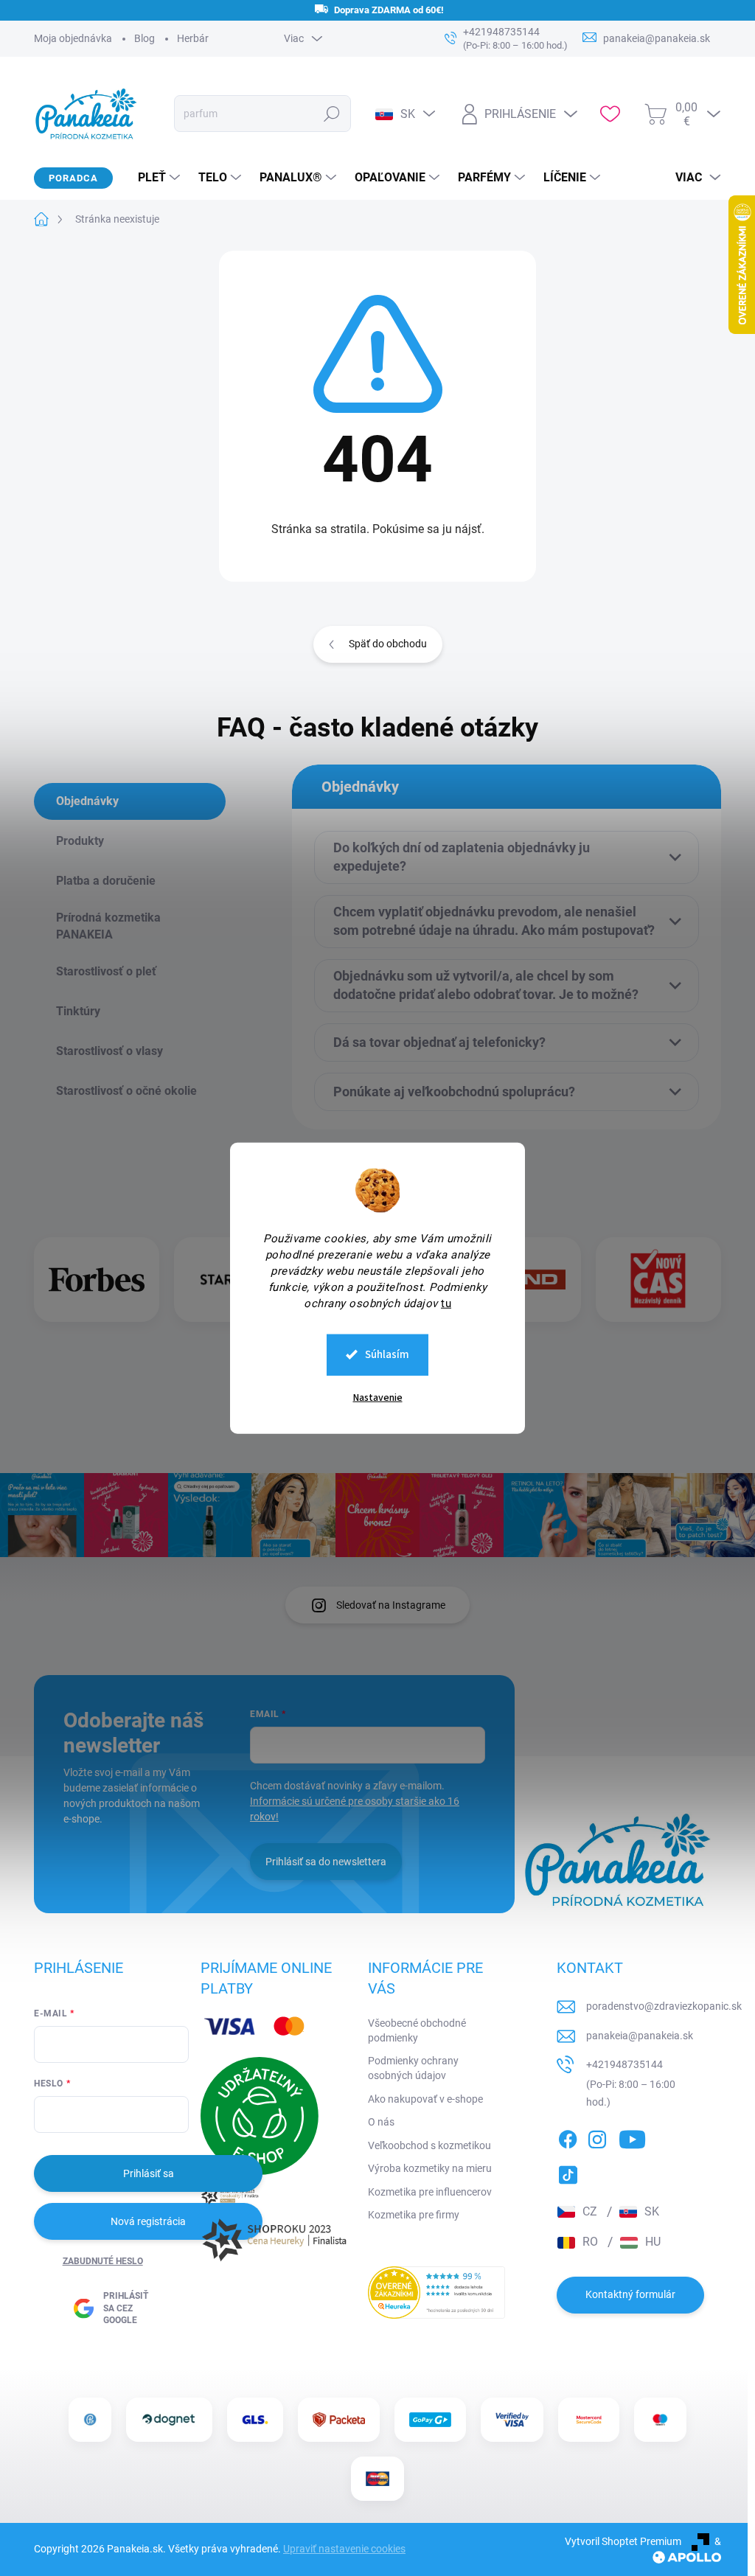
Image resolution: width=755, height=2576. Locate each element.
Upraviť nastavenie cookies (344, 2549)
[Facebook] (568, 2137)
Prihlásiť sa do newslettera (326, 1862)
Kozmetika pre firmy (414, 2215)
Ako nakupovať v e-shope (425, 2099)
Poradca (73, 178)
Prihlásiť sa (149, 2173)
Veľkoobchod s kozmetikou (429, 2145)
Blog (145, 38)
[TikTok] (568, 2172)
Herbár (193, 38)
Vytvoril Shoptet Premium (623, 2541)
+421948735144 (624, 2064)
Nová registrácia (148, 2221)
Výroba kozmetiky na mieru (430, 2168)
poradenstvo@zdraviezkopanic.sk (664, 2006)
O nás (381, 2122)
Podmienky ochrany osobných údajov (413, 2068)
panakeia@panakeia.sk (640, 2036)
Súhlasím (387, 1354)
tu (446, 1303)
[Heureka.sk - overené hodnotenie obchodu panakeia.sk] (436, 2293)
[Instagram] (597, 2137)
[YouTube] (632, 2137)
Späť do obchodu (388, 644)
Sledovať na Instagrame (391, 1605)
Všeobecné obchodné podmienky (417, 2030)
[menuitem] (153, 178)
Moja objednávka (73, 38)
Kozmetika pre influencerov (430, 2192)
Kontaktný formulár (630, 2294)
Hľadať (332, 114)
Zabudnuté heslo (103, 2261)
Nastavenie (378, 1397)
